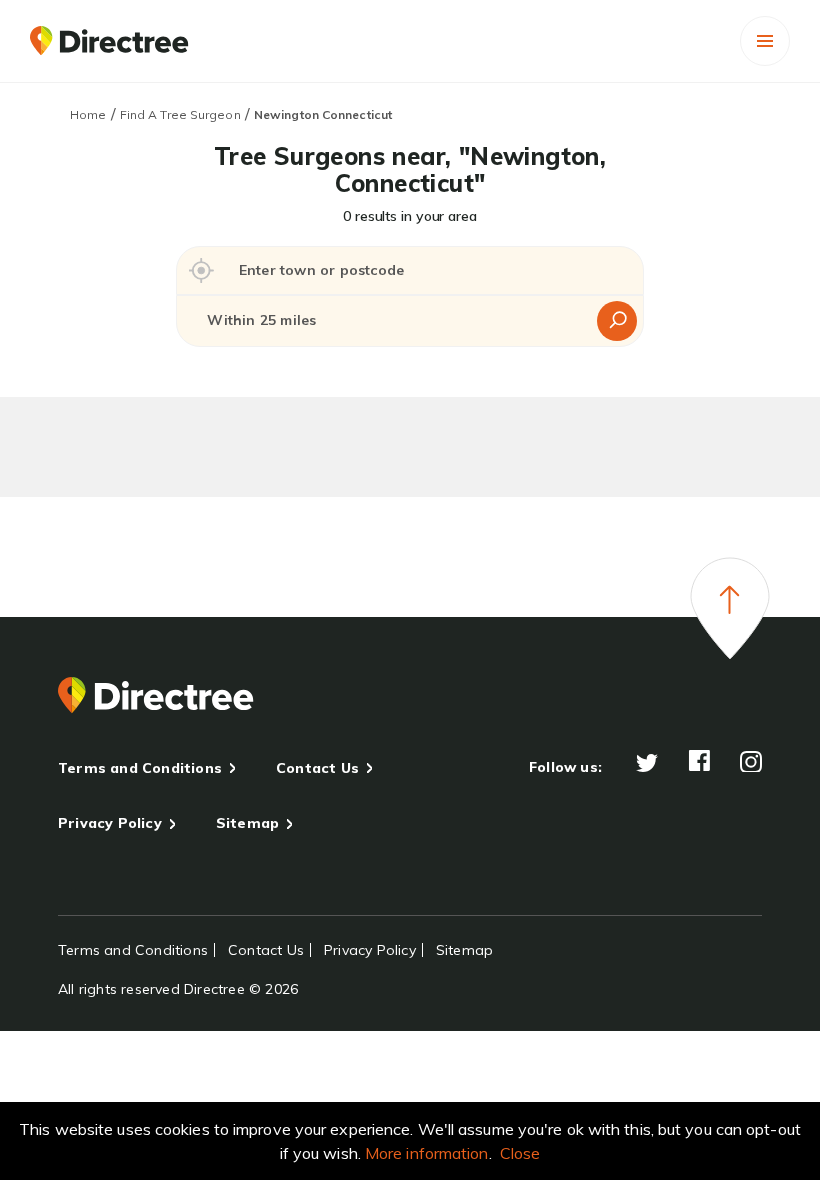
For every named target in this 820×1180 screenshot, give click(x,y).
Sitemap (247, 823)
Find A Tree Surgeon (180, 114)
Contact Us (317, 768)
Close (520, 1153)
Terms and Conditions (140, 768)
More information (427, 1153)
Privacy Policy (110, 823)
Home (88, 114)
